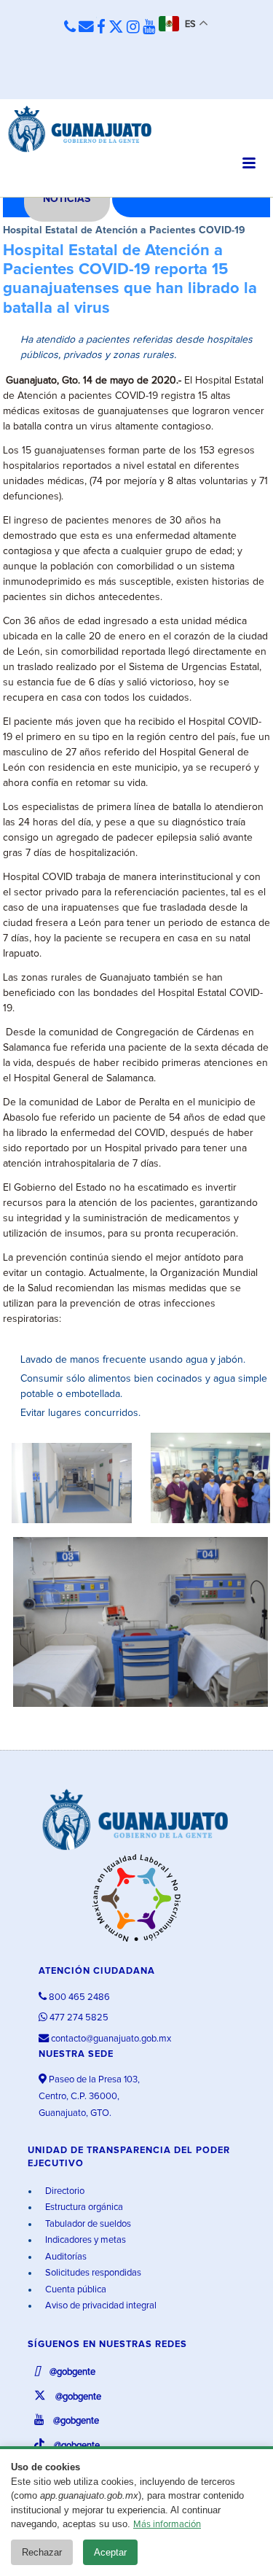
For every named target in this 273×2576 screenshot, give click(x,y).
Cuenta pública (75, 2290)
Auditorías (65, 2257)
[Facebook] (101, 28)
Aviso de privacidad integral (100, 2306)
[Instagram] (133, 28)
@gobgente (71, 2372)
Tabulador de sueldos (87, 2224)
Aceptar (110, 2552)
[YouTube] (149, 28)
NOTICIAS (67, 199)
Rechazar (42, 2552)
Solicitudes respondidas (92, 2273)
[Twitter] (116, 28)
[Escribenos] (86, 28)
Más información (167, 2525)
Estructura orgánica (83, 2207)
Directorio (64, 2191)
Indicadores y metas (84, 2240)
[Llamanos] (70, 28)
